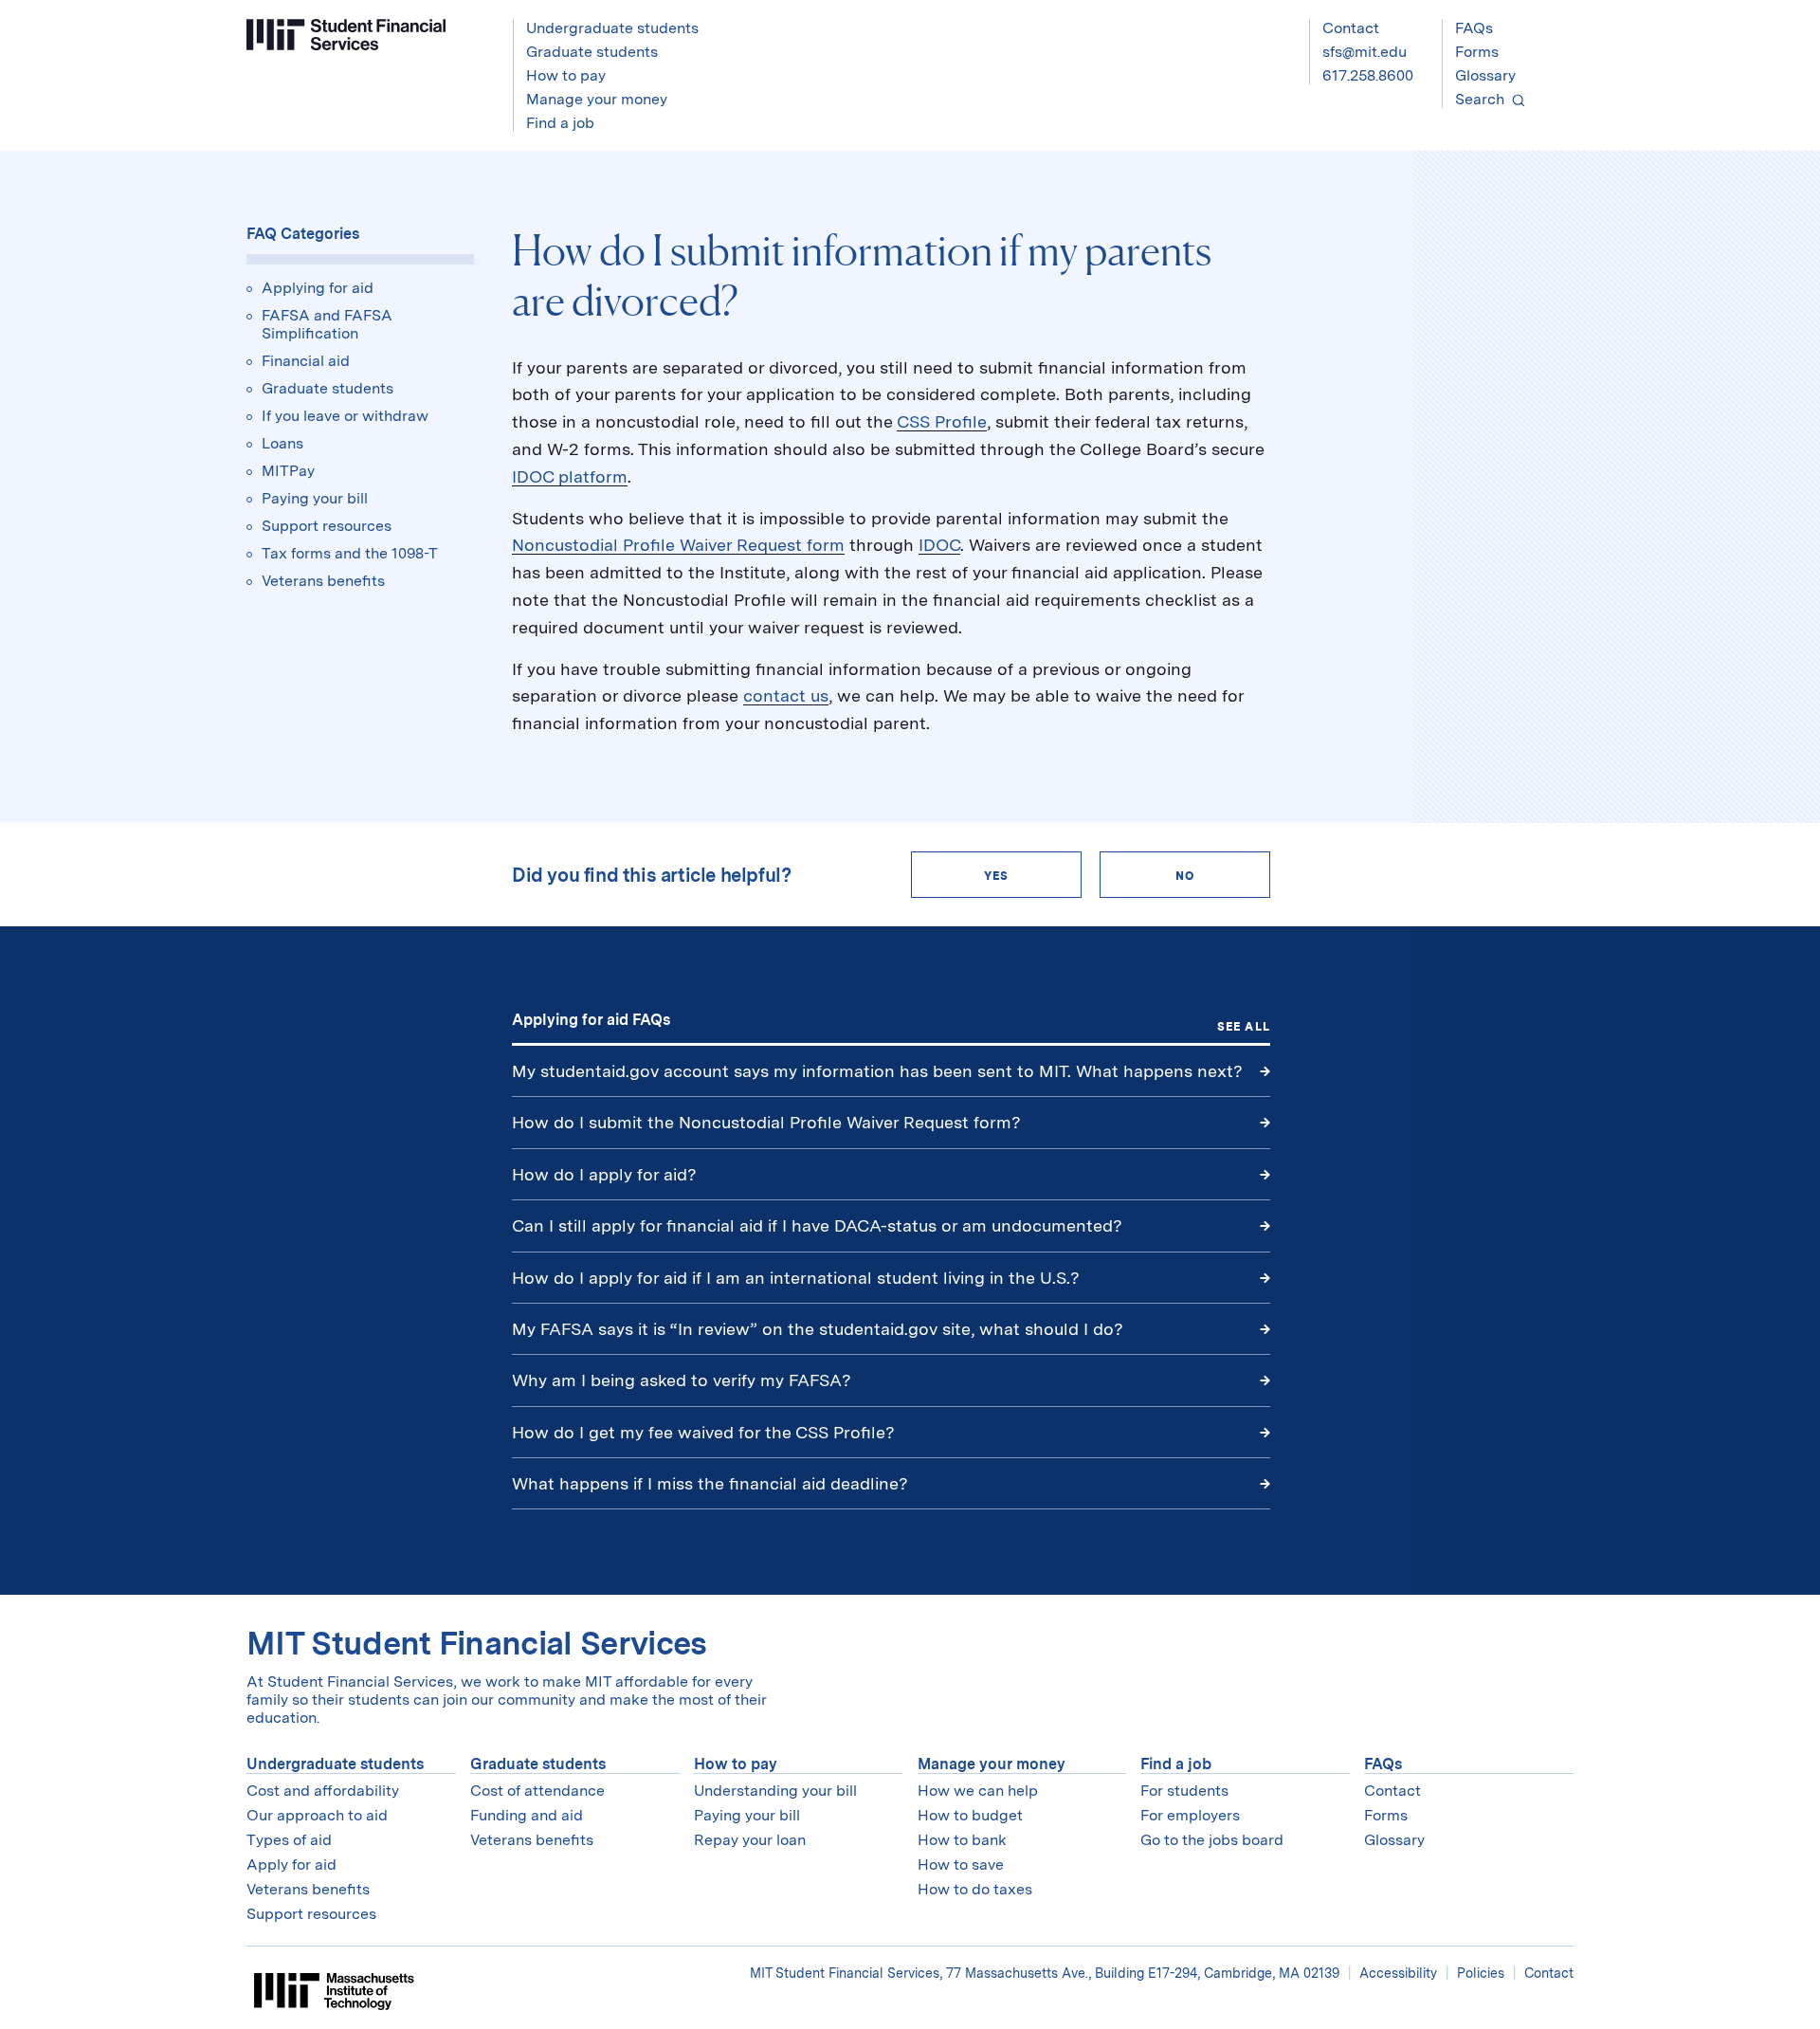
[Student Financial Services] (346, 35)
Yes (997, 876)
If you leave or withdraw (345, 416)
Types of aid (289, 1840)
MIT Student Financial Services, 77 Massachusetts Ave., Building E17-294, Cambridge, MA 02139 (1046, 1973)
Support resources (327, 526)
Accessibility (1398, 1973)
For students (1184, 1791)
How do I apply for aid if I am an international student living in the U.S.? (796, 1278)
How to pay (736, 1764)
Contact (1351, 28)
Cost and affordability (323, 1791)
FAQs (1474, 28)
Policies (1481, 1973)
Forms (1477, 52)
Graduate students (328, 388)
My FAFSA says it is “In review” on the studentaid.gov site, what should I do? (820, 1329)
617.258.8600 (1368, 75)
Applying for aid (318, 288)
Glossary (1485, 75)
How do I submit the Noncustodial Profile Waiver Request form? (766, 1122)
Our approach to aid (317, 1815)
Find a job (1176, 1764)
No (1185, 876)
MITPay (288, 471)
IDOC (939, 545)
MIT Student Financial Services (477, 1643)
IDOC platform (570, 476)
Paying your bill (315, 498)
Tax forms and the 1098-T (350, 553)
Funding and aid (527, 1815)
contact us (786, 695)
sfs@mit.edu (1365, 52)
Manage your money (992, 1764)
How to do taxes (975, 1889)
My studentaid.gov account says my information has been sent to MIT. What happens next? (877, 1071)
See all (1244, 1027)
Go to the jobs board (1212, 1840)
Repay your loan (750, 1840)
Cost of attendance (537, 1791)
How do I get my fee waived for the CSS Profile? (703, 1432)
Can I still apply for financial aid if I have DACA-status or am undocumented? (817, 1225)
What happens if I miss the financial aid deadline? (710, 1483)
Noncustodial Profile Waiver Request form (678, 545)
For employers (1190, 1815)
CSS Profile (942, 421)
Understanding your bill (775, 1791)
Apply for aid (291, 1864)
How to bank (962, 1840)
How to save (961, 1864)
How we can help (978, 1791)
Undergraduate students (335, 1764)
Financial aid (306, 361)
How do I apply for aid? (604, 1174)
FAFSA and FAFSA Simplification (327, 324)
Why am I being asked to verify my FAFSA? (682, 1380)
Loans (282, 443)
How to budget (970, 1815)
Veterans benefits (323, 581)
